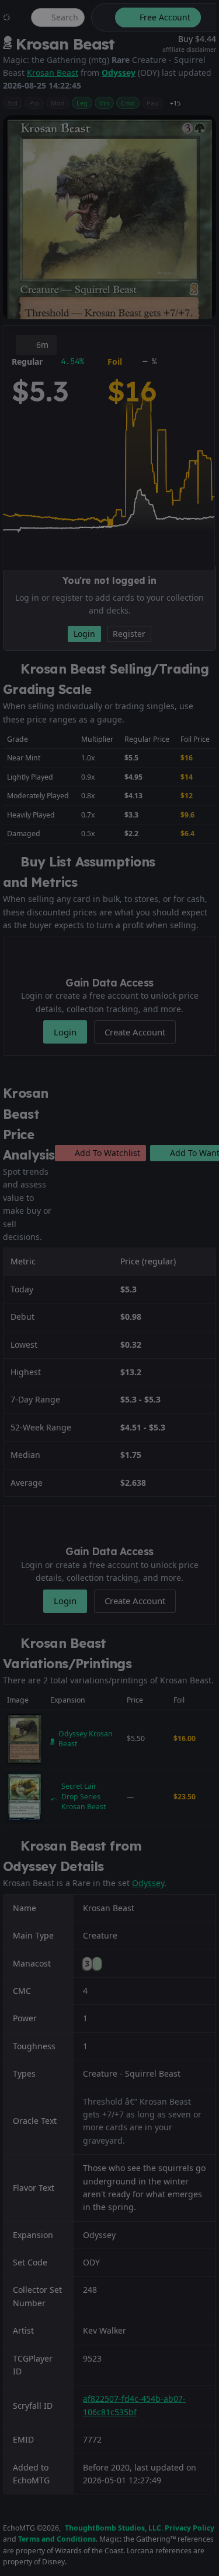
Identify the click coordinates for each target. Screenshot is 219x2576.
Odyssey (119, 73)
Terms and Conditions (57, 2539)
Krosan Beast (53, 73)
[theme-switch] (101, 17)
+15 (175, 103)
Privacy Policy (190, 2528)
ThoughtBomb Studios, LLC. (114, 2528)
